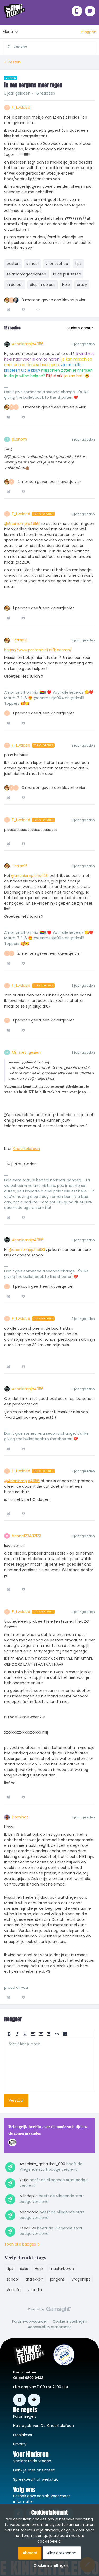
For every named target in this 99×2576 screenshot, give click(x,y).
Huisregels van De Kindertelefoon (44, 2426)
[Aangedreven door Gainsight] (49, 2311)
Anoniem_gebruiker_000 (42, 2164)
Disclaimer (23, 2435)
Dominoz (20, 1817)
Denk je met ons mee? (34, 2470)
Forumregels (25, 2416)
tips (78, 264)
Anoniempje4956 (28, 344)
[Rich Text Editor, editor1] (49, 2065)
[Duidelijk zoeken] (92, 47)
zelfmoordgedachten (26, 274)
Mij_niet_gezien (26, 1052)
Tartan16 (20, 640)
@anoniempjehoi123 (29, 876)
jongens (57, 2279)
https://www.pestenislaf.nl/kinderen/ (38, 650)
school (32, 264)
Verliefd (14, 2290)
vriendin (35, 2290)
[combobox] (49, 45)
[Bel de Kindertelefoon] (77, 11)
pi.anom (19, 439)
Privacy (20, 2444)
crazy (82, 285)
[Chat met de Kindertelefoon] (90, 11)
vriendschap (57, 264)
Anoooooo (29, 2212)
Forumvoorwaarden (30, 2321)
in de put (15, 285)
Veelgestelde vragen (32, 2461)
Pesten (14, 62)
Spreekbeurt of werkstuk (36, 2479)
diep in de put (43, 285)
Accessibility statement (49, 2327)
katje (24, 2180)
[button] (88, 32)
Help (66, 285)
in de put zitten (67, 274)
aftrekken (34, 2279)
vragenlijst (81, 2279)
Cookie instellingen (70, 2321)
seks (24, 2269)
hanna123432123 (27, 1536)
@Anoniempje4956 (22, 524)
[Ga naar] (7, 47)
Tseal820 (28, 2228)
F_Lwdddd (21, 107)
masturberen (62, 2269)
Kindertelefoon (26, 1149)
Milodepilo (29, 2196)
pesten (13, 264)
